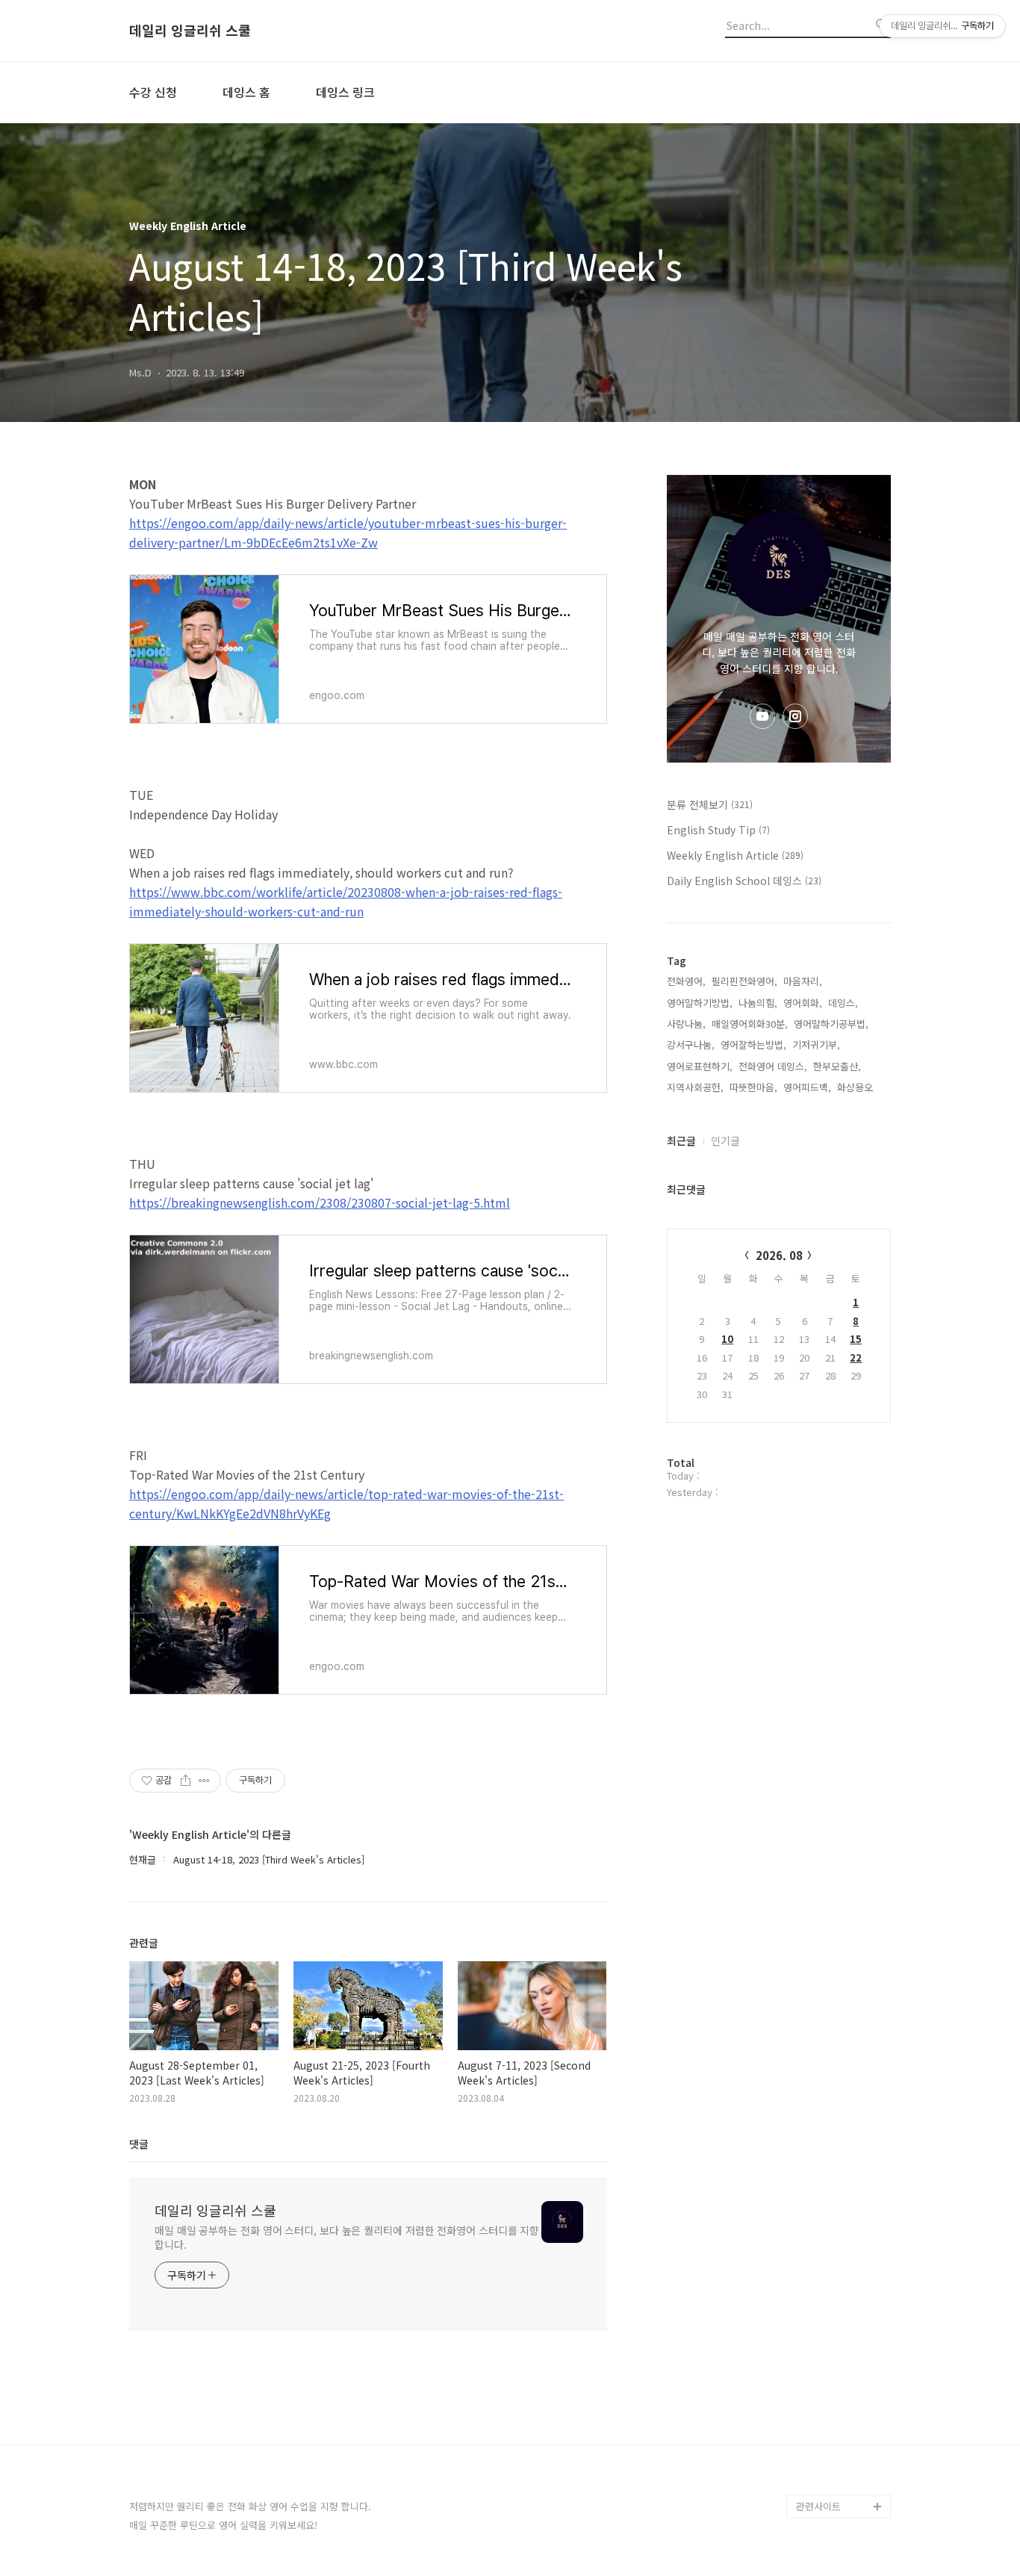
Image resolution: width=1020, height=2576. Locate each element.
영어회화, (803, 1003)
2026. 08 (779, 1255)
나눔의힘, (758, 1003)
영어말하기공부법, (831, 1024)
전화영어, (686, 981)
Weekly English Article (735, 855)
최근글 (681, 1140)
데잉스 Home (825, 2434)
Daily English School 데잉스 (744, 881)
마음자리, (803, 981)
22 (856, 1357)
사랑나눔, (686, 1024)
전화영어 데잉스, (773, 1066)
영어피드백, (807, 1087)
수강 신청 (153, 92)
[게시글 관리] (204, 1781)
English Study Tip (718, 830)
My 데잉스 (818, 2482)
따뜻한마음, (753, 1087)
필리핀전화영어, (744, 981)
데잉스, (843, 1003)
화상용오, (856, 1087)
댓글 (139, 2144)
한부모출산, (837, 1066)
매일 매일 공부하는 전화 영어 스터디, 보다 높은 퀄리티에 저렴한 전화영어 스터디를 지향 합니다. (347, 2237)
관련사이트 (818, 2506)
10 (727, 1339)
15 (856, 1339)
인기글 (725, 1140)
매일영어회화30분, (750, 1024)
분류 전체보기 (710, 804)
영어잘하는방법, (753, 1045)
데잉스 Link (821, 2458)
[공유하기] (186, 1781)
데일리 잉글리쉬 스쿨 (190, 31)
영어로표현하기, (700, 1066)
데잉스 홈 (246, 92)
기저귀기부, (816, 1045)
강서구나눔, (691, 1045)
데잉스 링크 (345, 92)
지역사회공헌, (695, 1087)
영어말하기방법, (700, 1003)
